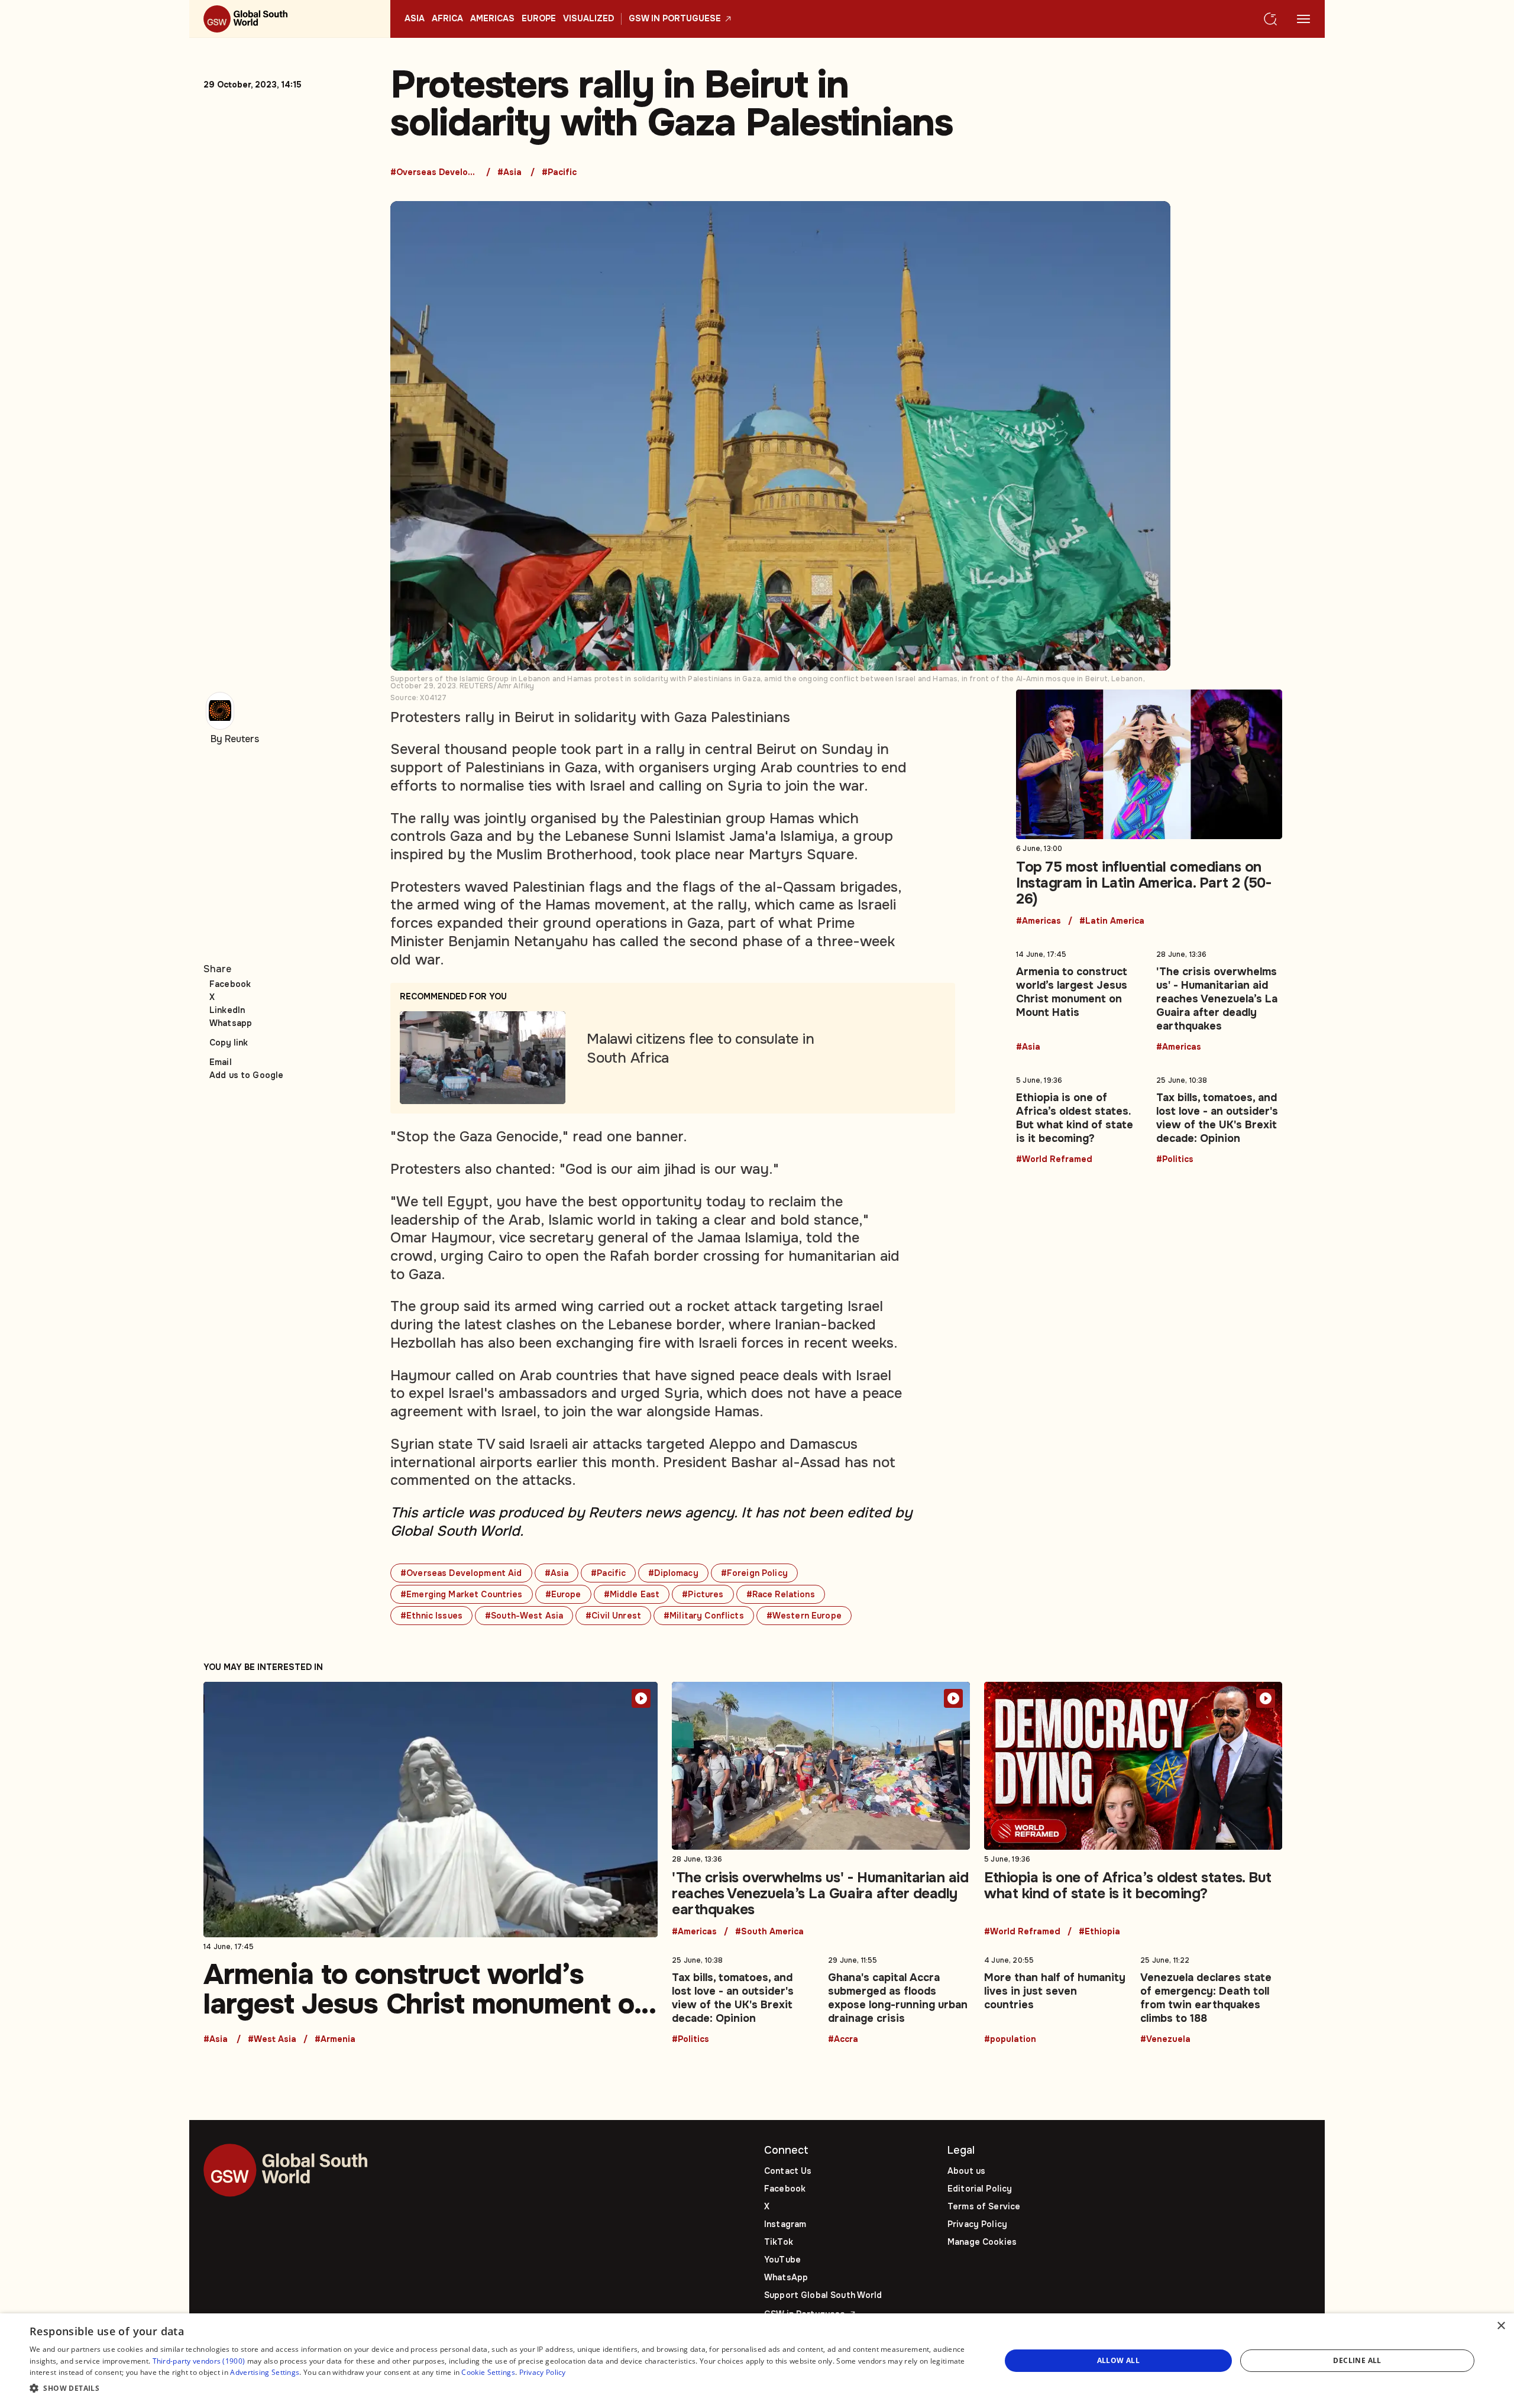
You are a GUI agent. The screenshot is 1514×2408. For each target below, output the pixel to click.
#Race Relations (781, 1594)
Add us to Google (246, 1075)
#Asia (509, 173)
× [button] (1501, 2326)
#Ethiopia (1099, 1932)
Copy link (229, 1043)
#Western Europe (804, 1616)
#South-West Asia (524, 1616)
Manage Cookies (982, 2242)
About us (966, 2171)
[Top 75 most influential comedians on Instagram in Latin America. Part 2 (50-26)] (1149, 808)
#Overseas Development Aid (435, 173)
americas (492, 19)
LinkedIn (227, 1010)
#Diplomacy (673, 1573)
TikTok (779, 2242)
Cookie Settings (488, 2372)
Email (221, 1062)
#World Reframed (1054, 1160)
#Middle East (632, 1594)
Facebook (230, 984)
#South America (769, 1932)
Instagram (785, 2224)
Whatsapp (231, 1023)
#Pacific (559, 173)
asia (415, 19)
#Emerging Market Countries (462, 1594)
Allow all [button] (1119, 2360)
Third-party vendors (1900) (199, 2361)
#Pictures (703, 1594)
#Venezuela (1165, 2040)
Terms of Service (984, 2206)
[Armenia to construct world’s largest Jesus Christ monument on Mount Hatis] (1079, 999)
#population (1010, 2040)
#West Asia (272, 2040)
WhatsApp (786, 2277)
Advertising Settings (265, 2372)
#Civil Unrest (613, 1616)
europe (539, 19)
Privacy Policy (977, 2224)
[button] (501, 2389)
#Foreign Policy (754, 1573)
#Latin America (1112, 921)
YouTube (782, 2260)
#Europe (563, 1594)
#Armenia (335, 2040)
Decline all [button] (1357, 2360)
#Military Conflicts (704, 1616)
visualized (588, 19)
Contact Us (788, 2171)
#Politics (1175, 1160)
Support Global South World (823, 2295)
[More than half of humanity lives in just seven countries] (1055, 1998)
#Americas (1039, 921)
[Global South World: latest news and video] (290, 19)
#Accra (843, 2040)
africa (447, 19)
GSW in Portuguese (675, 19)
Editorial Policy (980, 2189)
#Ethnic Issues (431, 1616)
